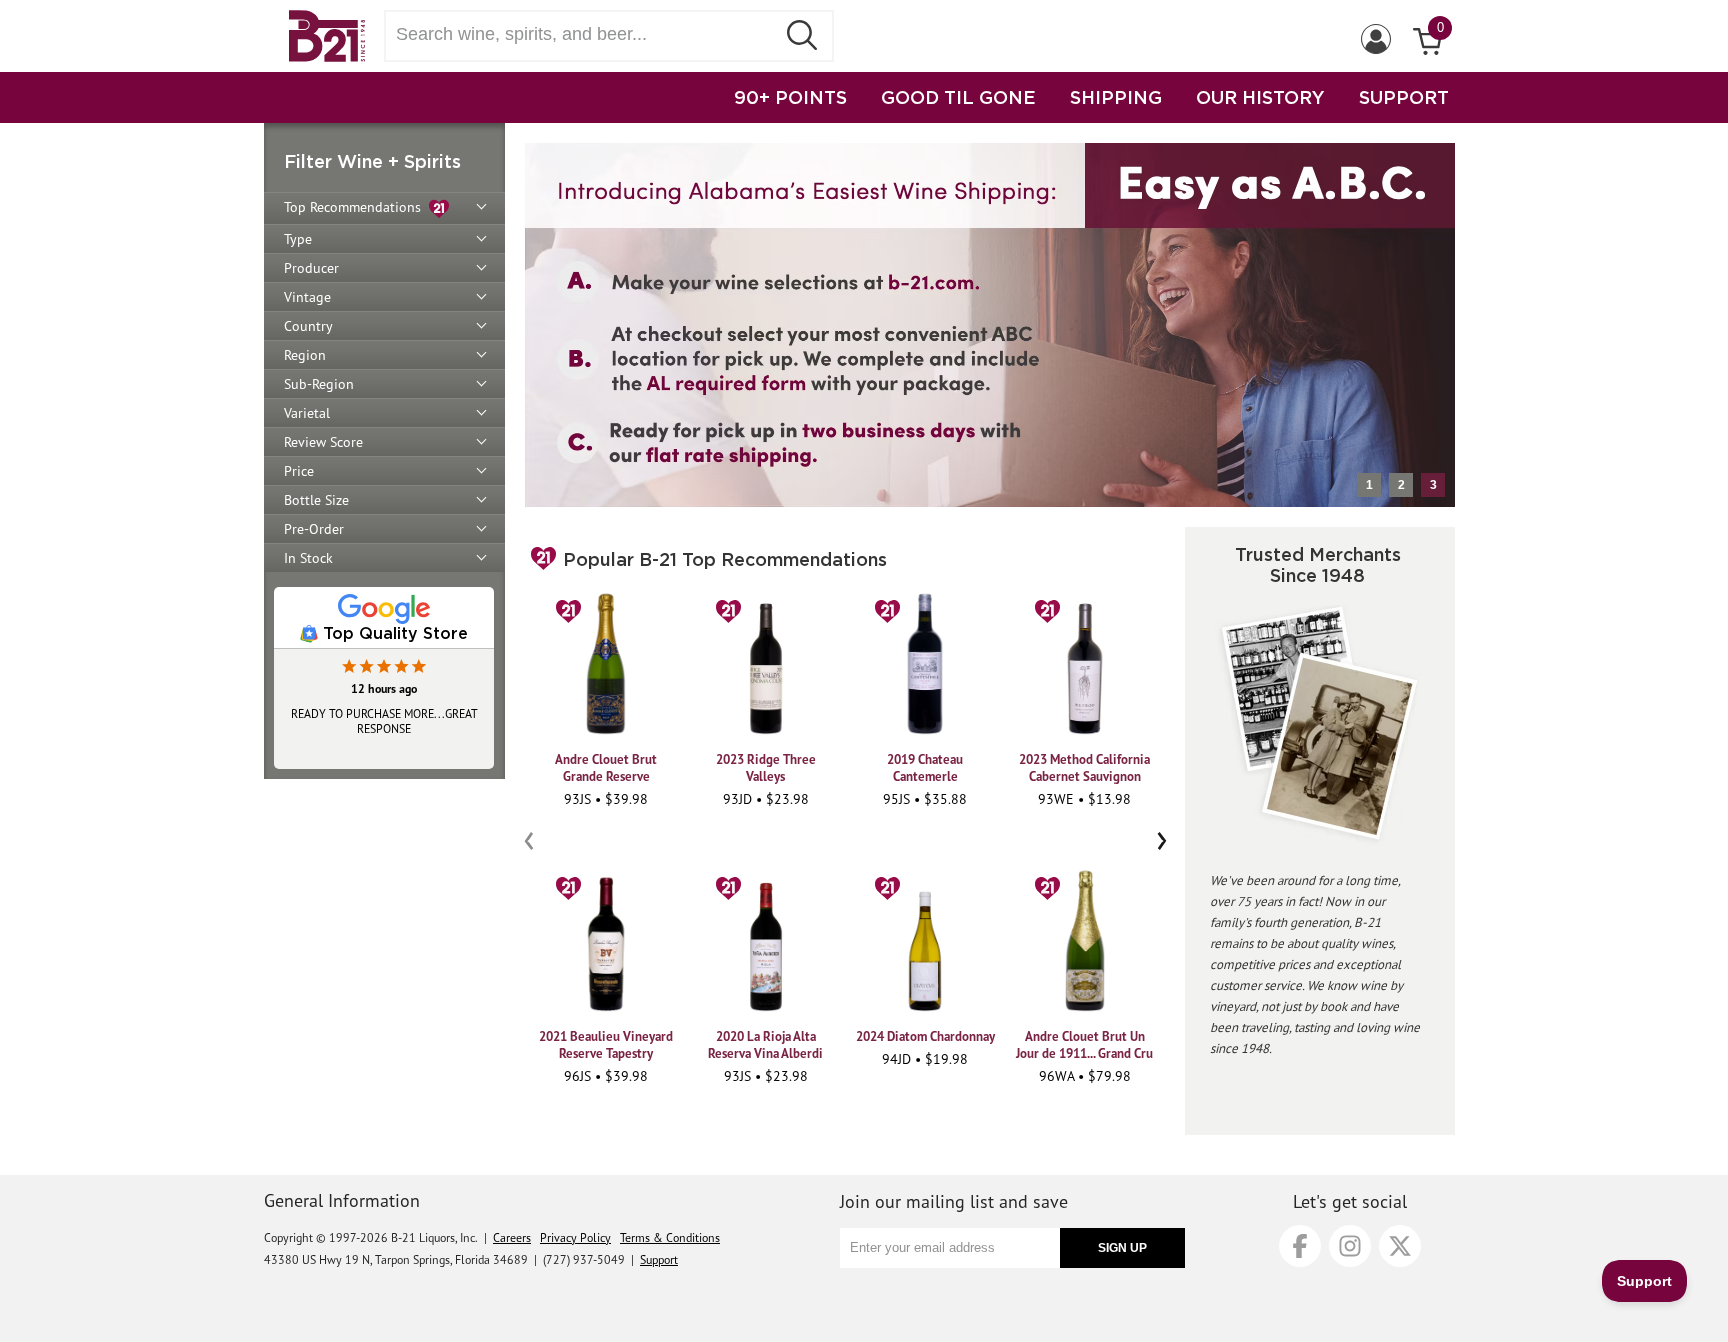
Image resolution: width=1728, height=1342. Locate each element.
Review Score (323, 442)
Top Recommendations (356, 207)
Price (299, 471)
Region (305, 355)
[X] (1400, 1246)
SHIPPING (1116, 97)
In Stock (308, 558)
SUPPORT (1404, 97)
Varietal (307, 413)
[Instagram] (1350, 1246)
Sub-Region (319, 384)
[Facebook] (1300, 1246)
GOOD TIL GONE (958, 97)
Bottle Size (316, 500)
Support (659, 1259)
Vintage (307, 297)
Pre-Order (314, 529)
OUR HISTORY (1260, 97)
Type (298, 239)
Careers (512, 1237)
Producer (311, 268)
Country (308, 326)
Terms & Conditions (670, 1237)
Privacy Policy (575, 1237)
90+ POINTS (790, 97)
